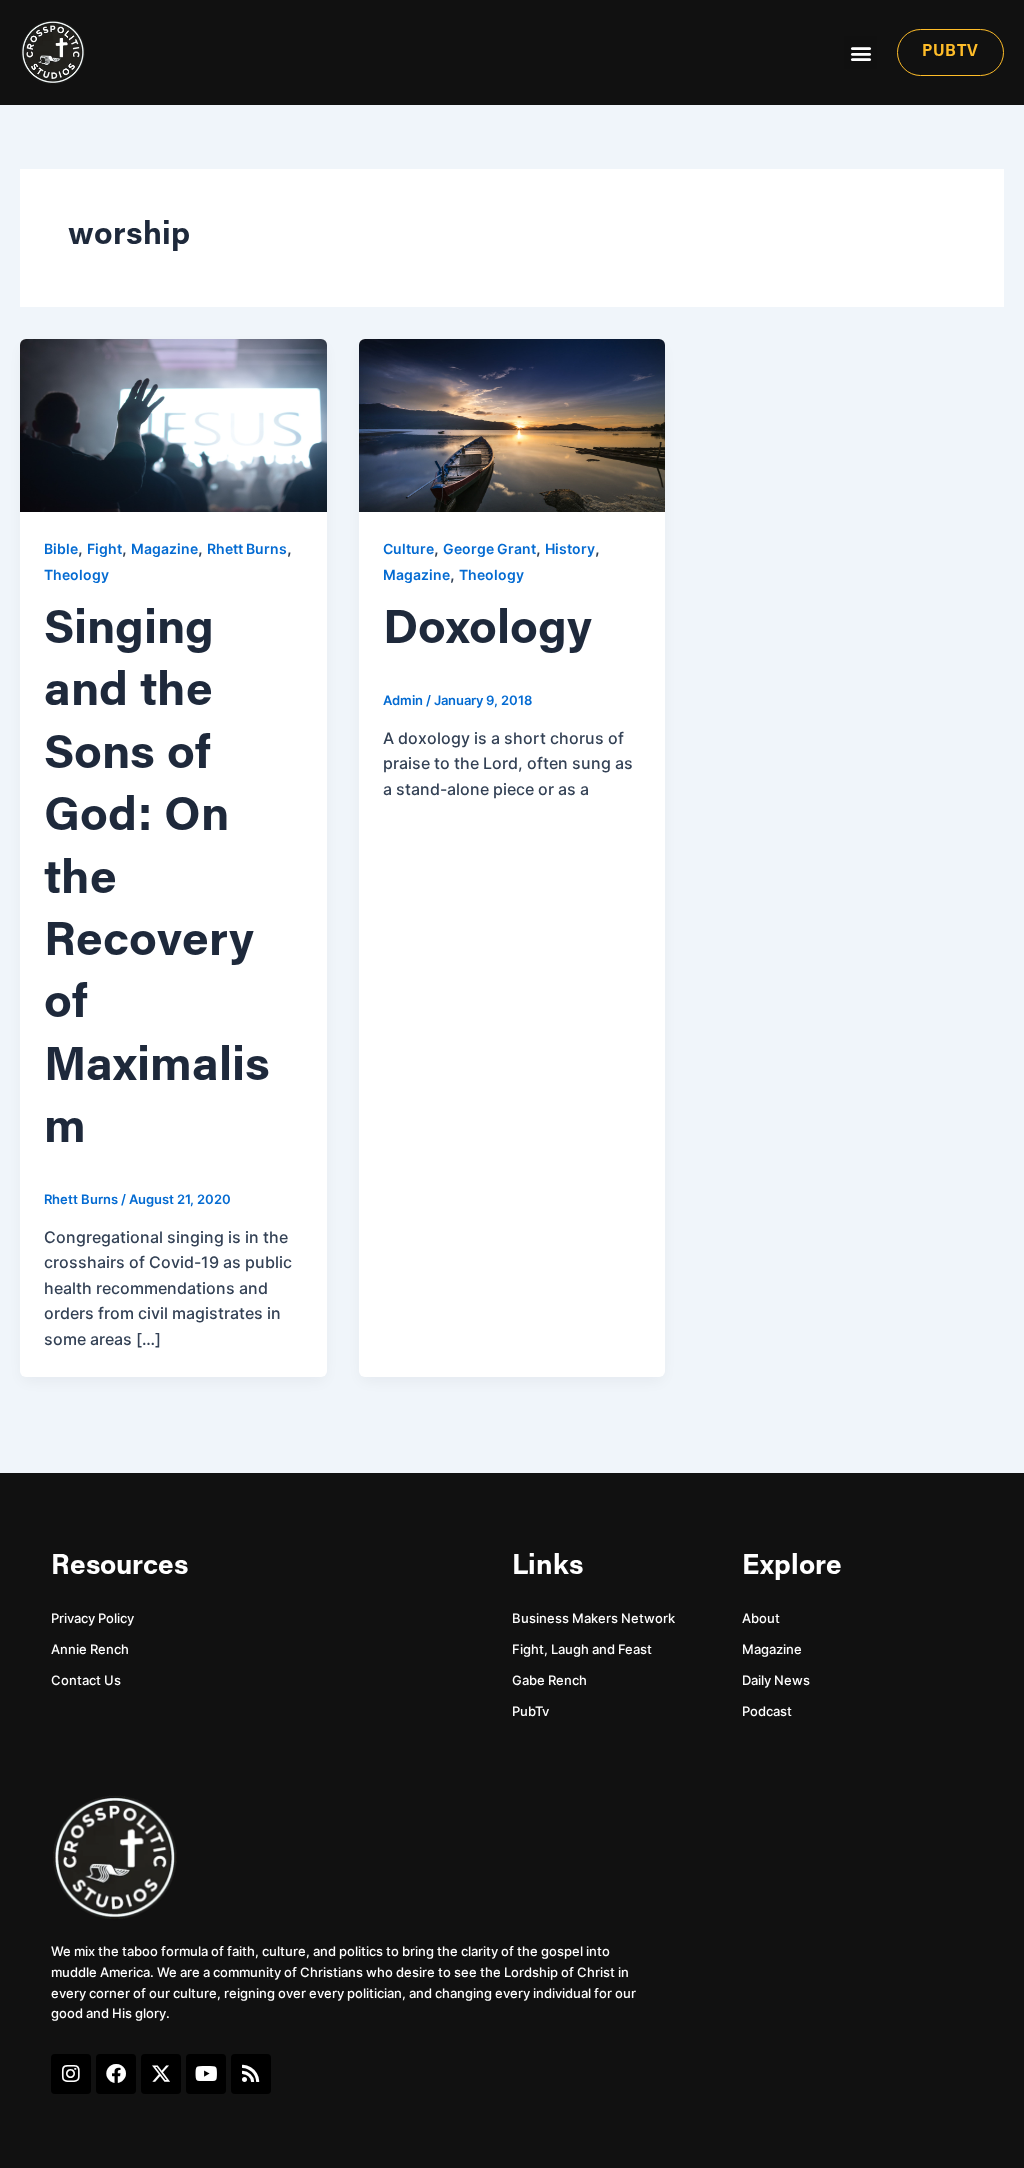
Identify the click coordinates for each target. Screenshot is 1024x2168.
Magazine (164, 548)
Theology (76, 574)
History (570, 548)
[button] (860, 52)
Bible (61, 548)
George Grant (489, 548)
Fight (104, 548)
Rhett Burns (247, 548)
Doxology (487, 631)
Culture (408, 548)
